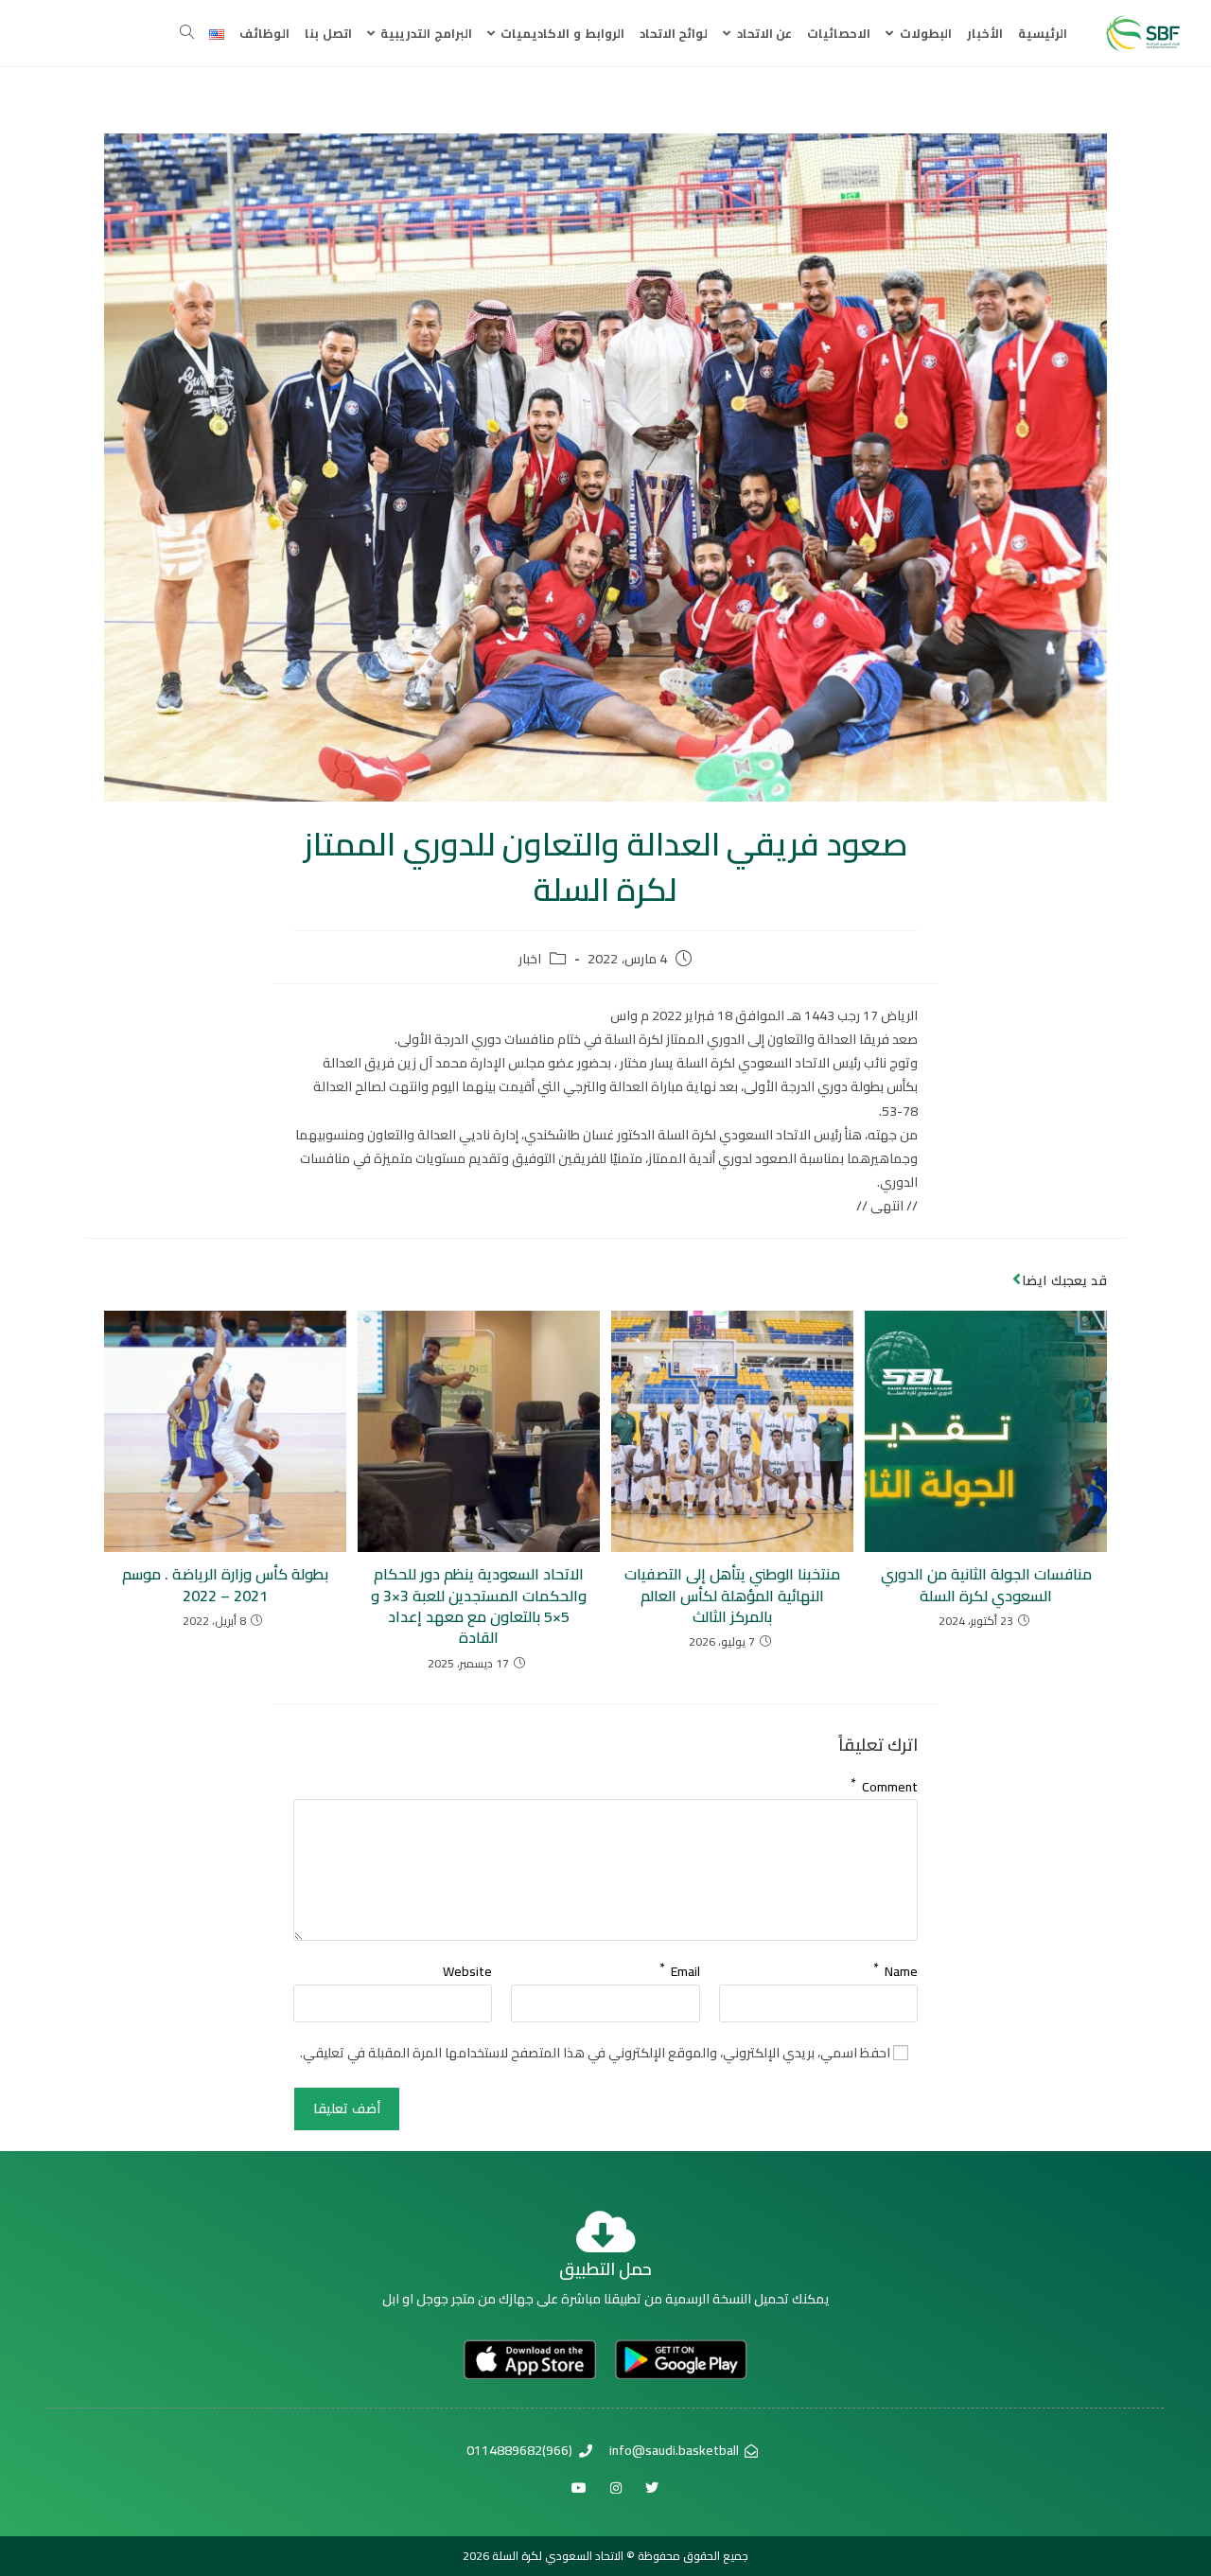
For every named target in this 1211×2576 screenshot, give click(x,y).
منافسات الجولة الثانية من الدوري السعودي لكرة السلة (986, 1585)
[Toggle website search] (187, 33)
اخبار (530, 960)
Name (895, 1967)
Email (680, 1967)
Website (467, 1971)
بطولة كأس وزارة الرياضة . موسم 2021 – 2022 (225, 1585)
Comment (884, 1783)
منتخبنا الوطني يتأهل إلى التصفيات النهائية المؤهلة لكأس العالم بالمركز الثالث (732, 1595)
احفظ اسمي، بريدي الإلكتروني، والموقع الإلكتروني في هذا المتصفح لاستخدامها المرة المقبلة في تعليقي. (595, 2053)
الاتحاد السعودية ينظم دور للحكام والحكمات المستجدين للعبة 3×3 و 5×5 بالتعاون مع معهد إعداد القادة (479, 1606)
